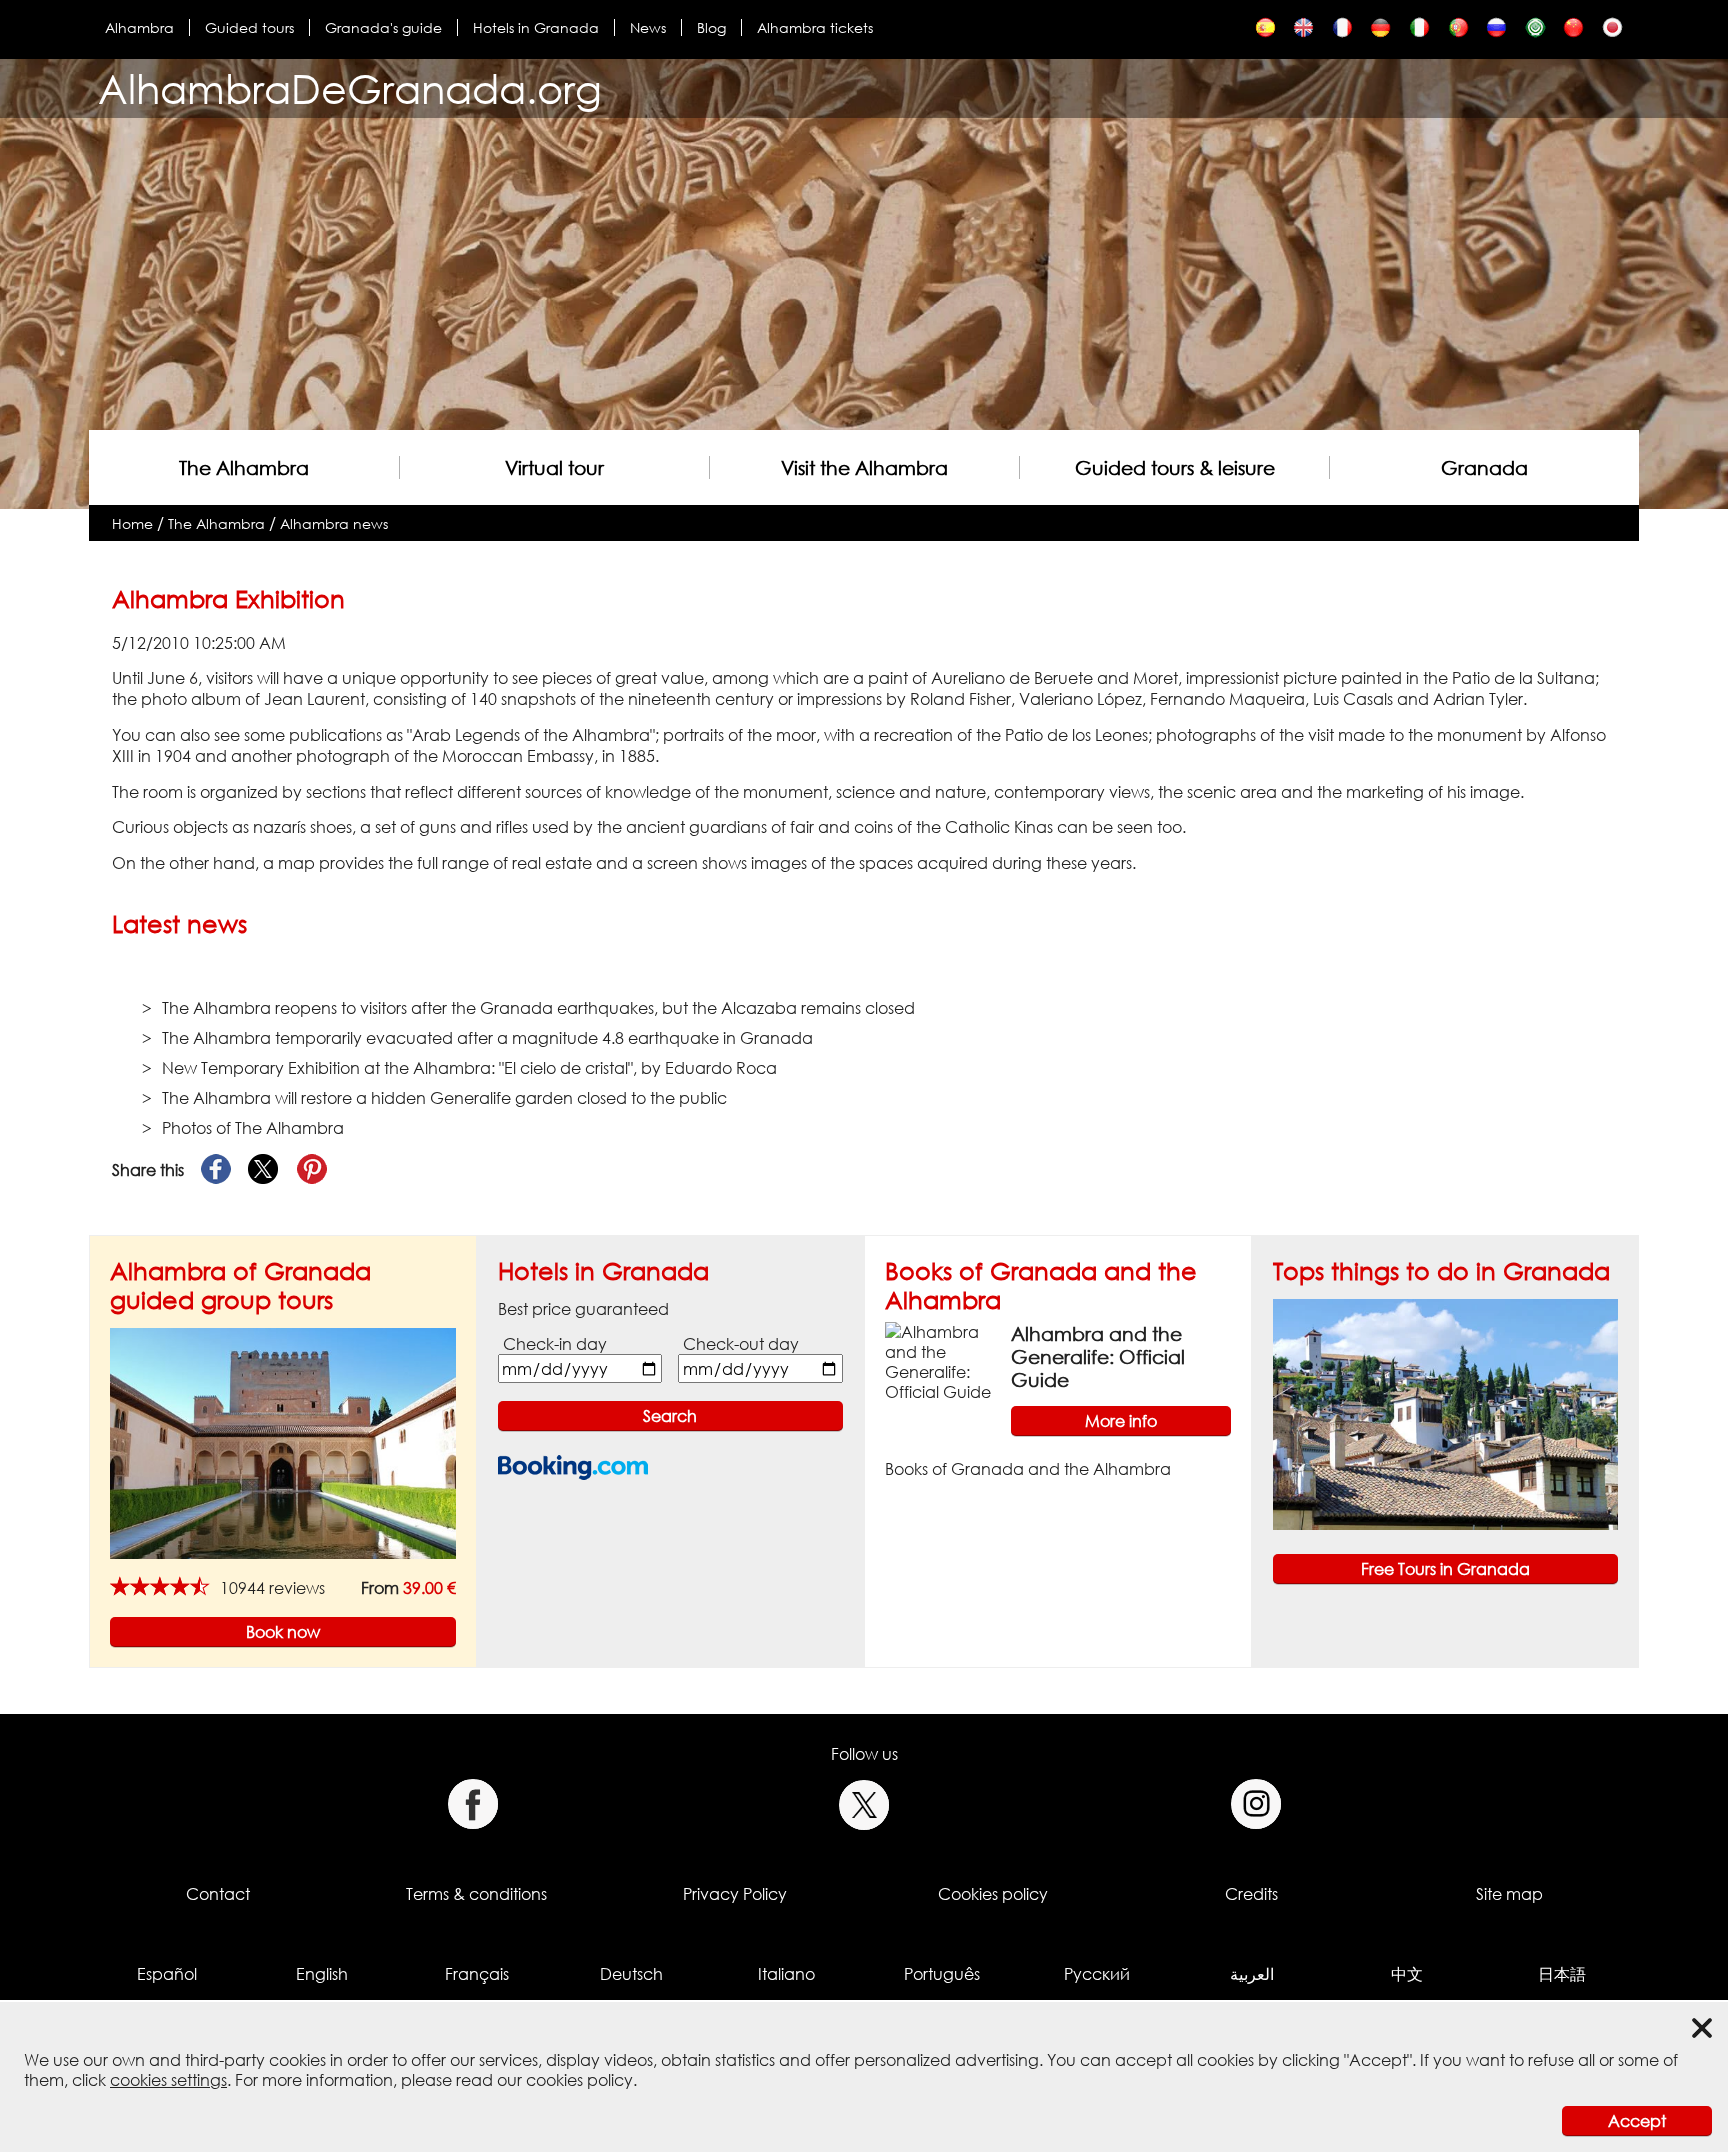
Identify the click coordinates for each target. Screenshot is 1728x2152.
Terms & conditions (476, 1894)
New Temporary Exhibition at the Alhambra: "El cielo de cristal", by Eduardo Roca (469, 1068)
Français (477, 1974)
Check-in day (555, 1344)
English (322, 1974)
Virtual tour (554, 467)
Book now (283, 1632)
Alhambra (139, 27)
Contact (218, 1894)
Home (132, 523)
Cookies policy (993, 1894)
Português (942, 1974)
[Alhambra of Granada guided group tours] (283, 1442)
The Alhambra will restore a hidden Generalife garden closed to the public (444, 1098)
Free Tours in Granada (1445, 1569)
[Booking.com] (573, 1467)
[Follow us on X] (864, 1804)
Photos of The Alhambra (253, 1128)
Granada (1484, 467)
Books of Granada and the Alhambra (1028, 1469)
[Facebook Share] (216, 1170)
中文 (1407, 1974)
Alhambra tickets (815, 27)
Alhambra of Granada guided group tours (240, 1285)
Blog (711, 27)
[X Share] (264, 1170)
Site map (1509, 1894)
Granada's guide (383, 27)
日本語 (1562, 1974)
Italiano (786, 1974)
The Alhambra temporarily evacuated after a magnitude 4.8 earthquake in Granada (487, 1038)
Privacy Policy (735, 1894)
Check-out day (741, 1344)
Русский (1097, 1974)
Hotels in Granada (536, 27)
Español (167, 1974)
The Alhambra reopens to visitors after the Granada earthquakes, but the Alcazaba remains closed (538, 1008)
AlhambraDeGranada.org (350, 88)
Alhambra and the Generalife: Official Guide (1098, 1356)
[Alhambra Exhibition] (1303, 32)
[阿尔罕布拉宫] (1573, 32)
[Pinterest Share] (312, 1170)
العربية (1252, 1974)
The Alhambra (244, 467)
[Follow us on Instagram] (1256, 1804)
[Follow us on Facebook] (472, 1804)
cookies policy (579, 2080)
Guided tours (249, 27)
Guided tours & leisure (1175, 467)
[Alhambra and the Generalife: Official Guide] (940, 1361)
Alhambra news (334, 523)
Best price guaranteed (583, 1309)
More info (1121, 1421)
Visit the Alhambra (864, 467)
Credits (1251, 1894)
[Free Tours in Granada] (1446, 1413)
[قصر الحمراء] (1535, 32)
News (648, 27)
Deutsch (631, 1974)
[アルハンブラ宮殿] (1612, 32)
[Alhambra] (1265, 32)
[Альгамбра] (1496, 32)
